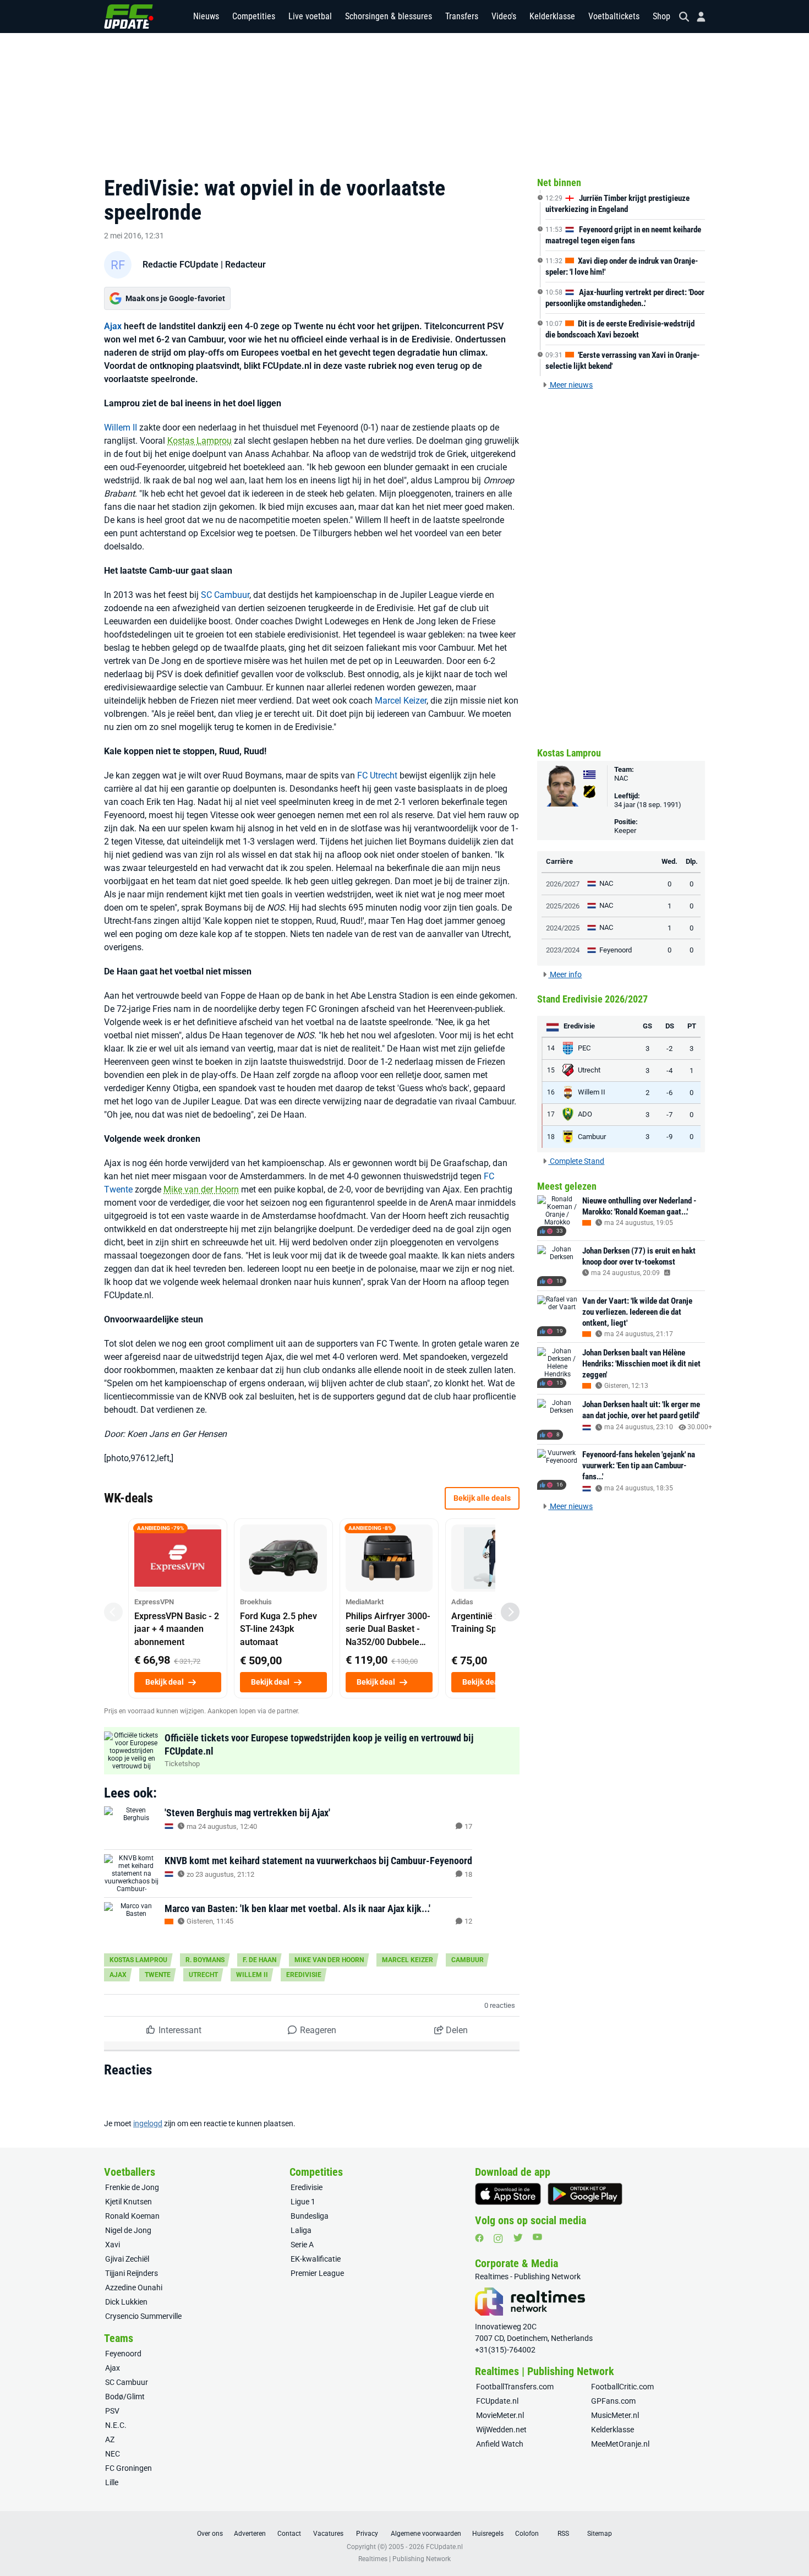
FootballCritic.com (622, 2387)
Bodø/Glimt (125, 2397)
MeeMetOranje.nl (620, 2444)
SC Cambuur (225, 595)
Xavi (113, 2245)
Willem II (121, 427)
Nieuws (206, 16)
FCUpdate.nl (497, 2401)
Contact (289, 2534)
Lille (112, 2482)
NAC (621, 778)
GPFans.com (613, 2401)
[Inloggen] (697, 17)
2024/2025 (563, 928)
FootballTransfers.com (515, 2387)
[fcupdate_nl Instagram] (498, 2239)
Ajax (113, 326)
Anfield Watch (500, 2444)
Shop (662, 16)
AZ (110, 2439)
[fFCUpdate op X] (518, 2238)
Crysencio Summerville (143, 2316)
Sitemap (600, 2534)
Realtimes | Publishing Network (404, 2559)
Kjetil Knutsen (129, 2202)
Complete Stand (576, 1161)
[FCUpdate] (129, 17)
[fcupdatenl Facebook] (479, 2238)
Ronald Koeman (132, 2216)
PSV (112, 2411)
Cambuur (468, 1960)
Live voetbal (310, 16)
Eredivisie (304, 1975)
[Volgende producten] (510, 1612)
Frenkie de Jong (132, 2187)
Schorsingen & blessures (389, 16)
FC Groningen (129, 2468)
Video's (504, 16)
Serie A (302, 2245)
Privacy (367, 2534)
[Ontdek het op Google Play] (585, 2194)
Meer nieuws (570, 385)
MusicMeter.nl (615, 2415)
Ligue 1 (303, 2202)
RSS (563, 2534)
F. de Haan (259, 1960)
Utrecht (203, 1975)
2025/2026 (563, 906)
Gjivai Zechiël (127, 2259)
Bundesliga (310, 2216)
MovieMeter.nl (500, 2415)
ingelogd (148, 2123)
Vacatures (328, 2534)
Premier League (317, 2273)
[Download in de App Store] (508, 2194)
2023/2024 (563, 950)
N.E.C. (116, 2425)
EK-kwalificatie (316, 2259)
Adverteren (250, 2534)
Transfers (462, 16)
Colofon (527, 2534)
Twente (158, 1975)
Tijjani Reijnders (132, 2273)
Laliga (301, 2230)
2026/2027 (563, 884)
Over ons (210, 2534)
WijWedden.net (501, 2430)
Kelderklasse (552, 16)
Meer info (565, 974)
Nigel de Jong (128, 2230)
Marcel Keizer (401, 701)
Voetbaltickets (614, 16)
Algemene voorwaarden (426, 2534)
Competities (254, 16)
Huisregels (488, 2534)
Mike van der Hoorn (201, 1189)
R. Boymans (205, 1960)
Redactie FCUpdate (181, 265)
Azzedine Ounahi (134, 2288)
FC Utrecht (377, 775)
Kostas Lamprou (199, 441)
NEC (113, 2454)
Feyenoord (123, 2354)
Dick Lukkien (126, 2302)
